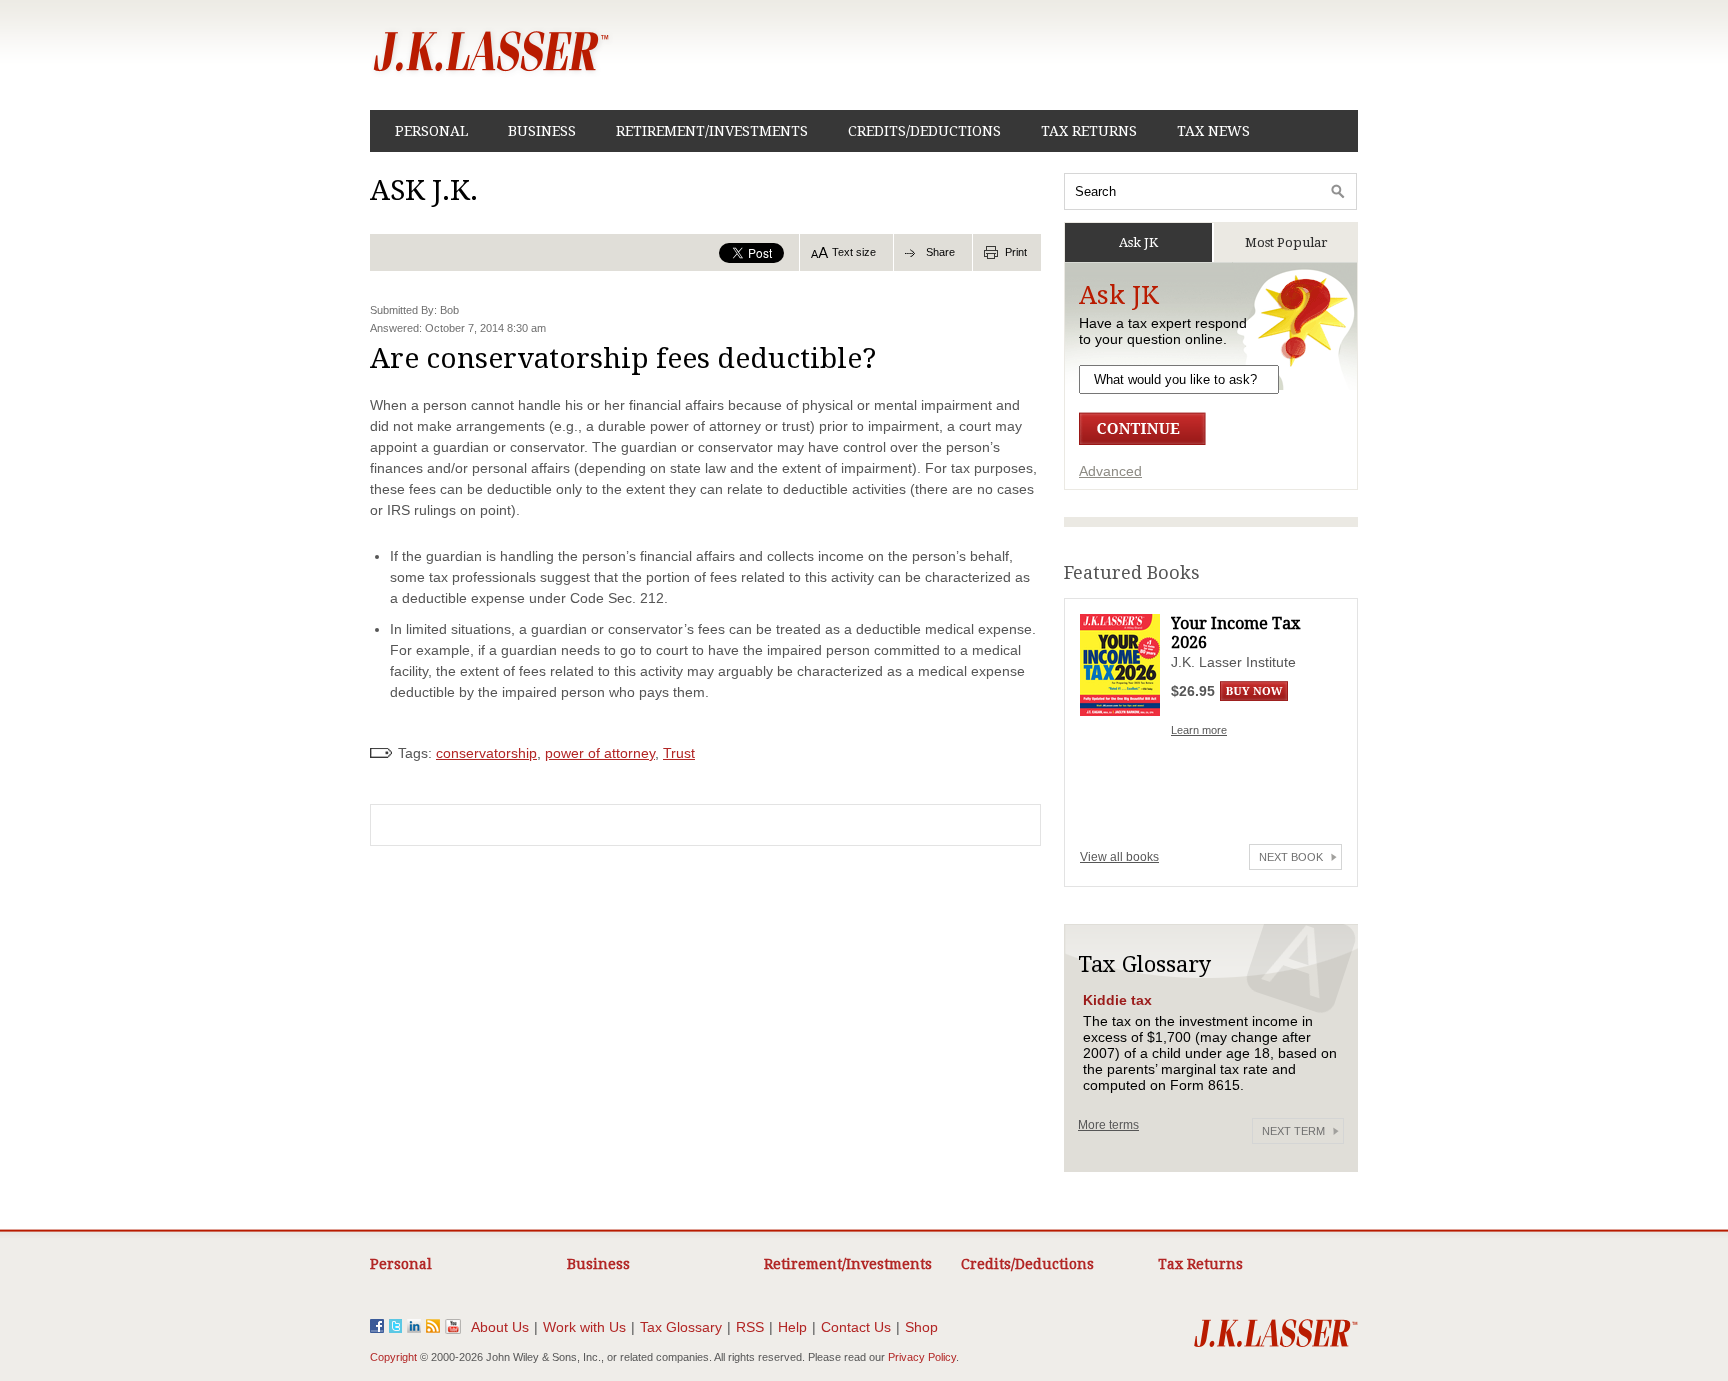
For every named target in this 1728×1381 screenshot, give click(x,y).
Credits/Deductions (924, 131)
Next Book (1291, 857)
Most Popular (1286, 242)
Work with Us (584, 1327)
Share (940, 252)
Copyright (393, 1357)
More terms (1108, 1125)
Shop (921, 1327)
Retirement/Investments (712, 131)
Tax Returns (1089, 131)
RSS (750, 1327)
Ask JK (1138, 242)
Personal (431, 131)
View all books (1119, 857)
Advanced (1110, 471)
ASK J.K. (424, 190)
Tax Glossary (681, 1327)
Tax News (1213, 131)
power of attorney (600, 753)
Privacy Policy (922, 1357)
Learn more (1199, 730)
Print (1016, 252)
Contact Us (856, 1327)
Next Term (1293, 1131)
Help (792, 1327)
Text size (854, 252)
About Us (500, 1327)
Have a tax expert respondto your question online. (1163, 331)
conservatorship (486, 753)
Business (542, 131)
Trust (679, 753)
